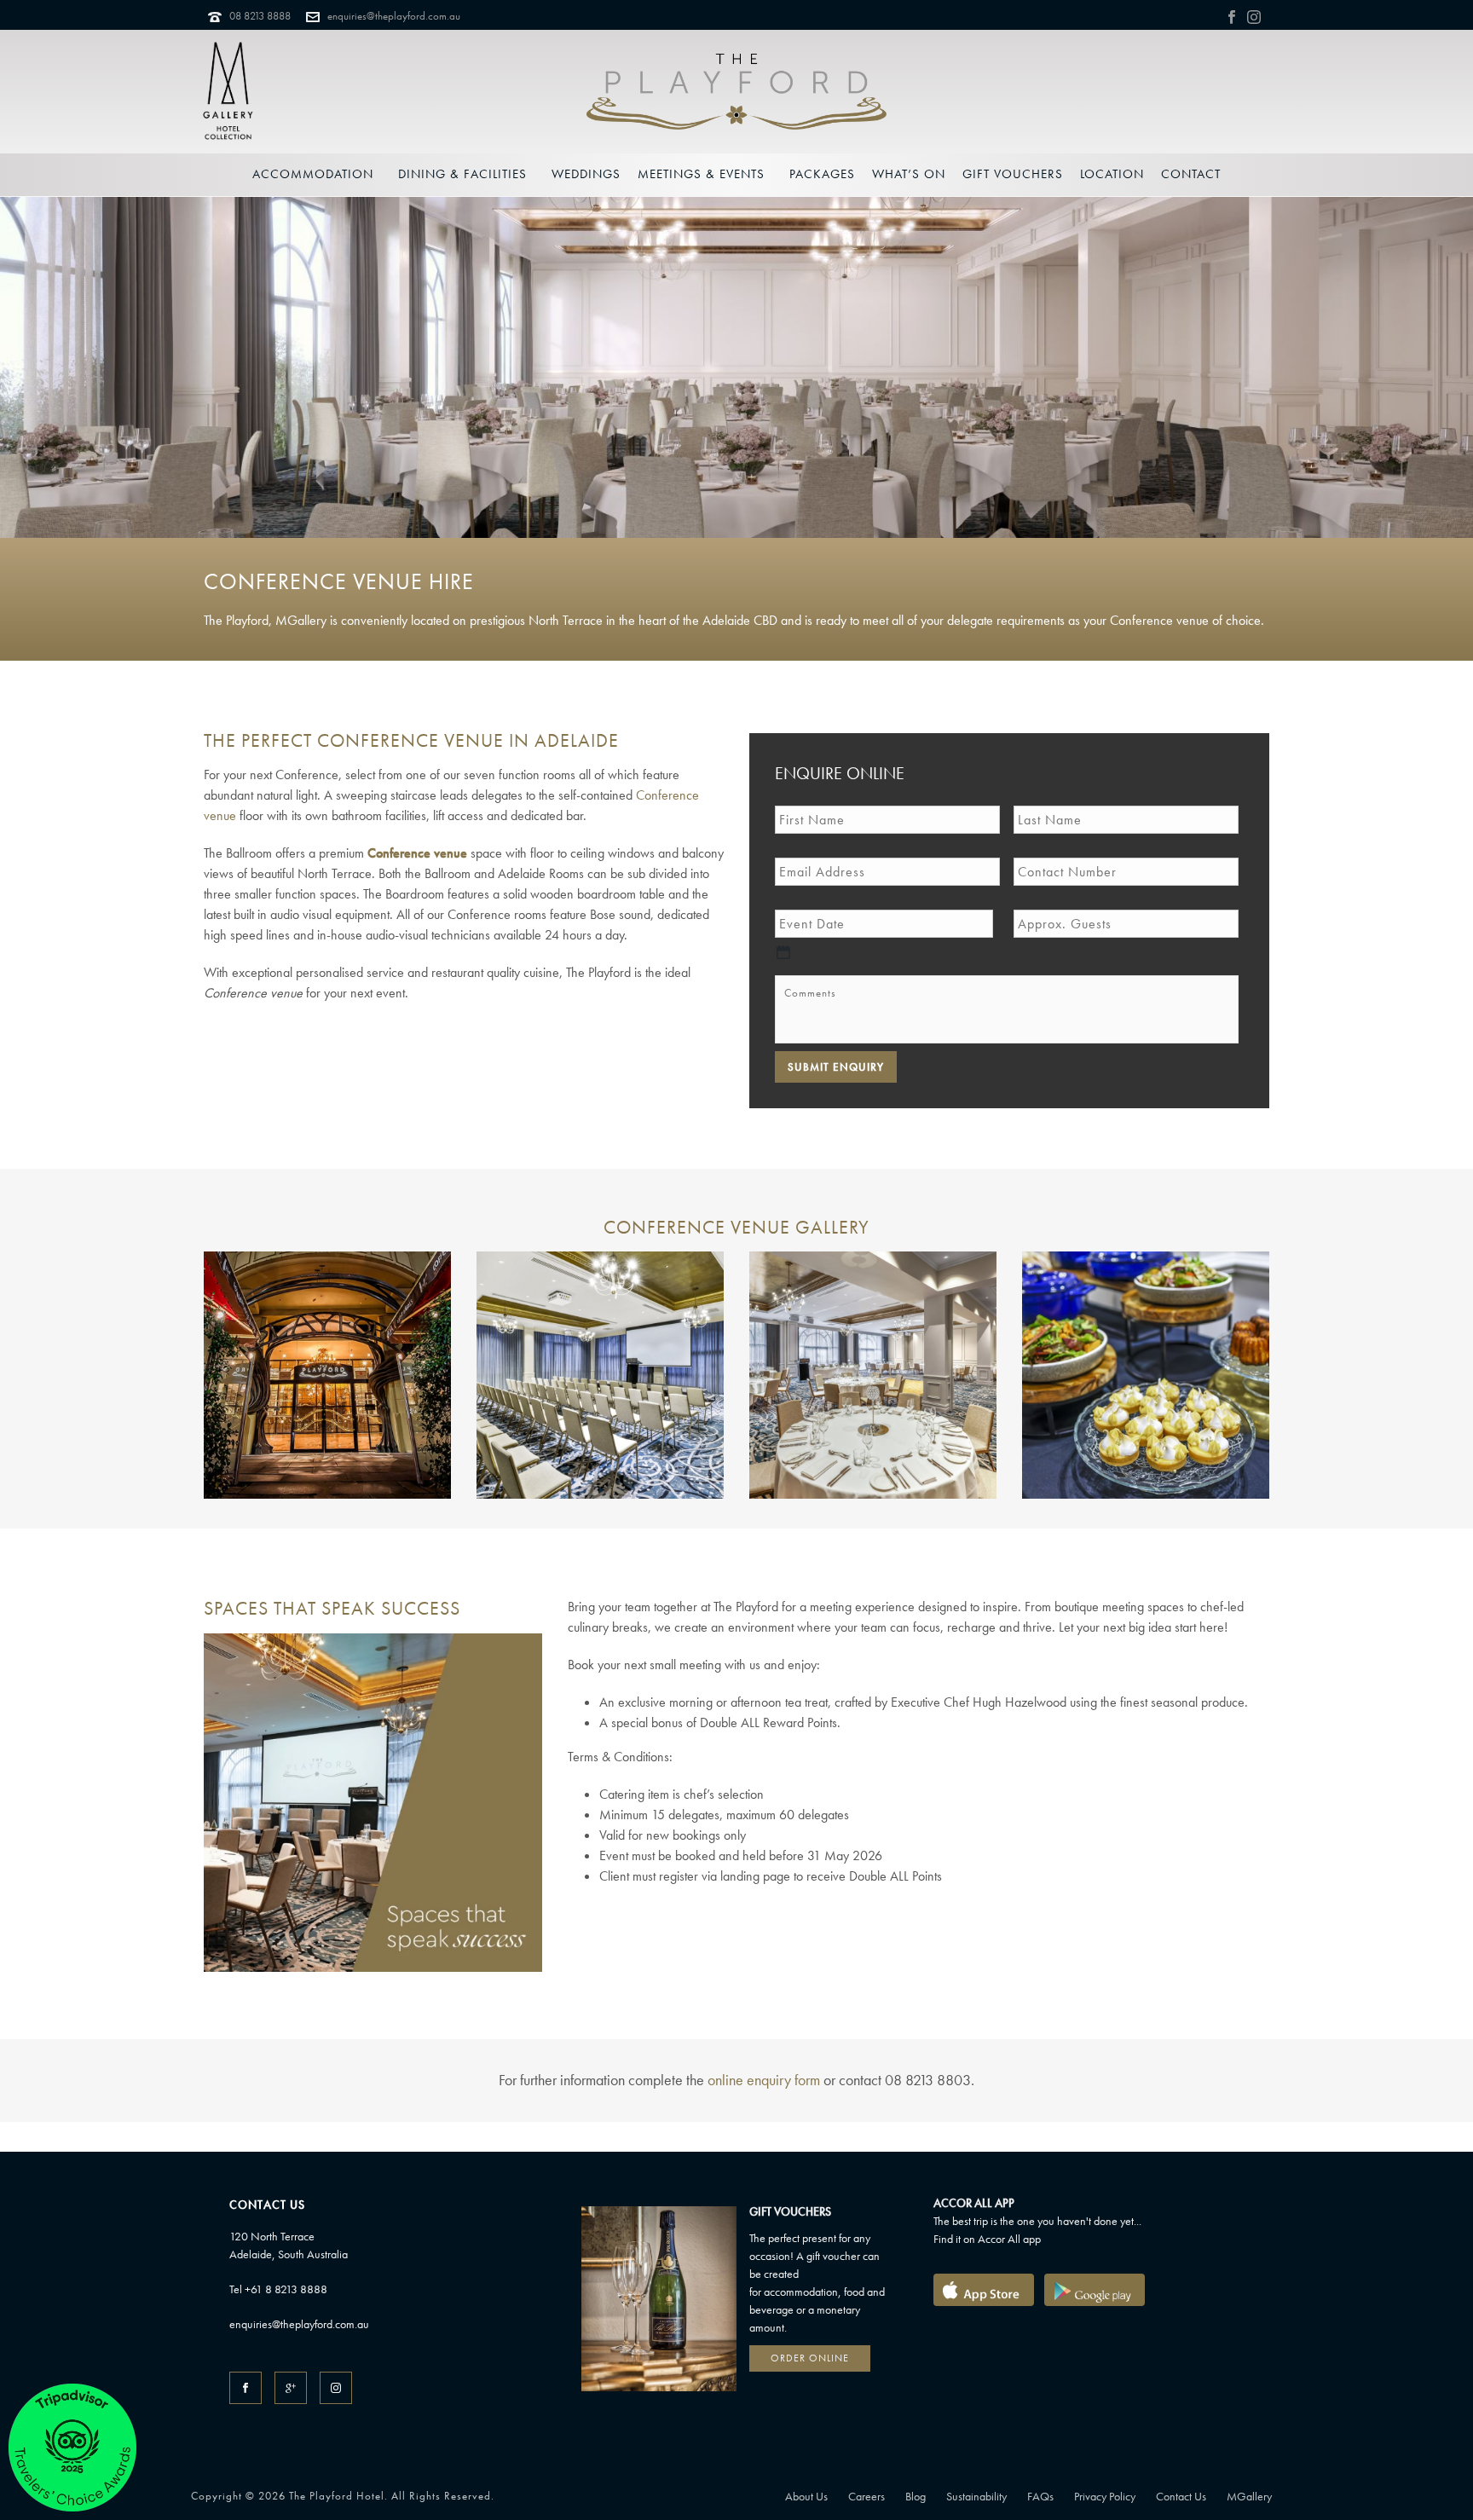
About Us (806, 2496)
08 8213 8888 (260, 16)
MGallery (1249, 2496)
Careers (866, 2496)
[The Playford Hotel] (736, 92)
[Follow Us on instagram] (336, 2388)
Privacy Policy (1105, 2496)
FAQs (1040, 2496)
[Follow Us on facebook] (245, 2388)
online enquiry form (764, 2080)
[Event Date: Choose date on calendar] (783, 952)
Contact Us (1181, 2496)
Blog (916, 2496)
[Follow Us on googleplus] (291, 2388)
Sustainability (976, 2496)
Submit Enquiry (836, 1067)
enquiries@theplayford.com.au (394, 16)
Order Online (810, 2358)
